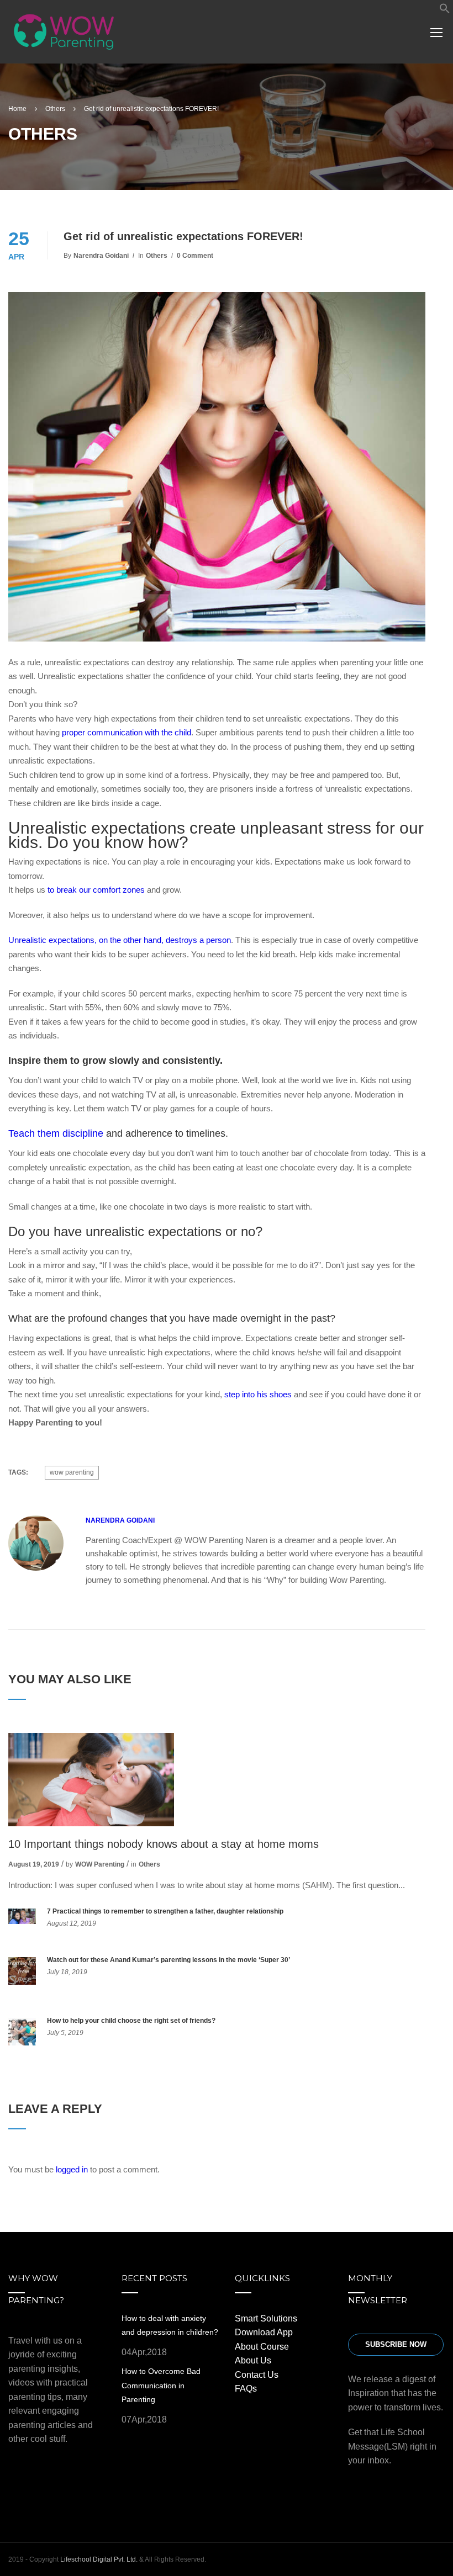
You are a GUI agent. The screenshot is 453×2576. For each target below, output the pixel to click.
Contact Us (257, 2375)
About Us (253, 2360)
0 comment (195, 256)
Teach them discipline (56, 1133)
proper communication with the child (127, 732)
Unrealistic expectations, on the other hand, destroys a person (120, 940)
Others (157, 256)
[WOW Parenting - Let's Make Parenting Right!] (64, 37)
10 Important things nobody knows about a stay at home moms (164, 1844)
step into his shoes (258, 1394)
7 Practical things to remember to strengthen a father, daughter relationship (165, 1911)
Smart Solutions (266, 2318)
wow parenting (72, 1472)
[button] (445, 11)
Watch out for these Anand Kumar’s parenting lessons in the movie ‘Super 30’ (168, 1960)
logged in (72, 2169)
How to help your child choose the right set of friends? (131, 2021)
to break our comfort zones (96, 890)
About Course (262, 2347)
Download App (264, 2332)
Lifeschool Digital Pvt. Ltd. (99, 2559)
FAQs (246, 2389)
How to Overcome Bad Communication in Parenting (161, 2385)
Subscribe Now (396, 2344)
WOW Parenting (100, 1864)
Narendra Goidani (101, 256)
